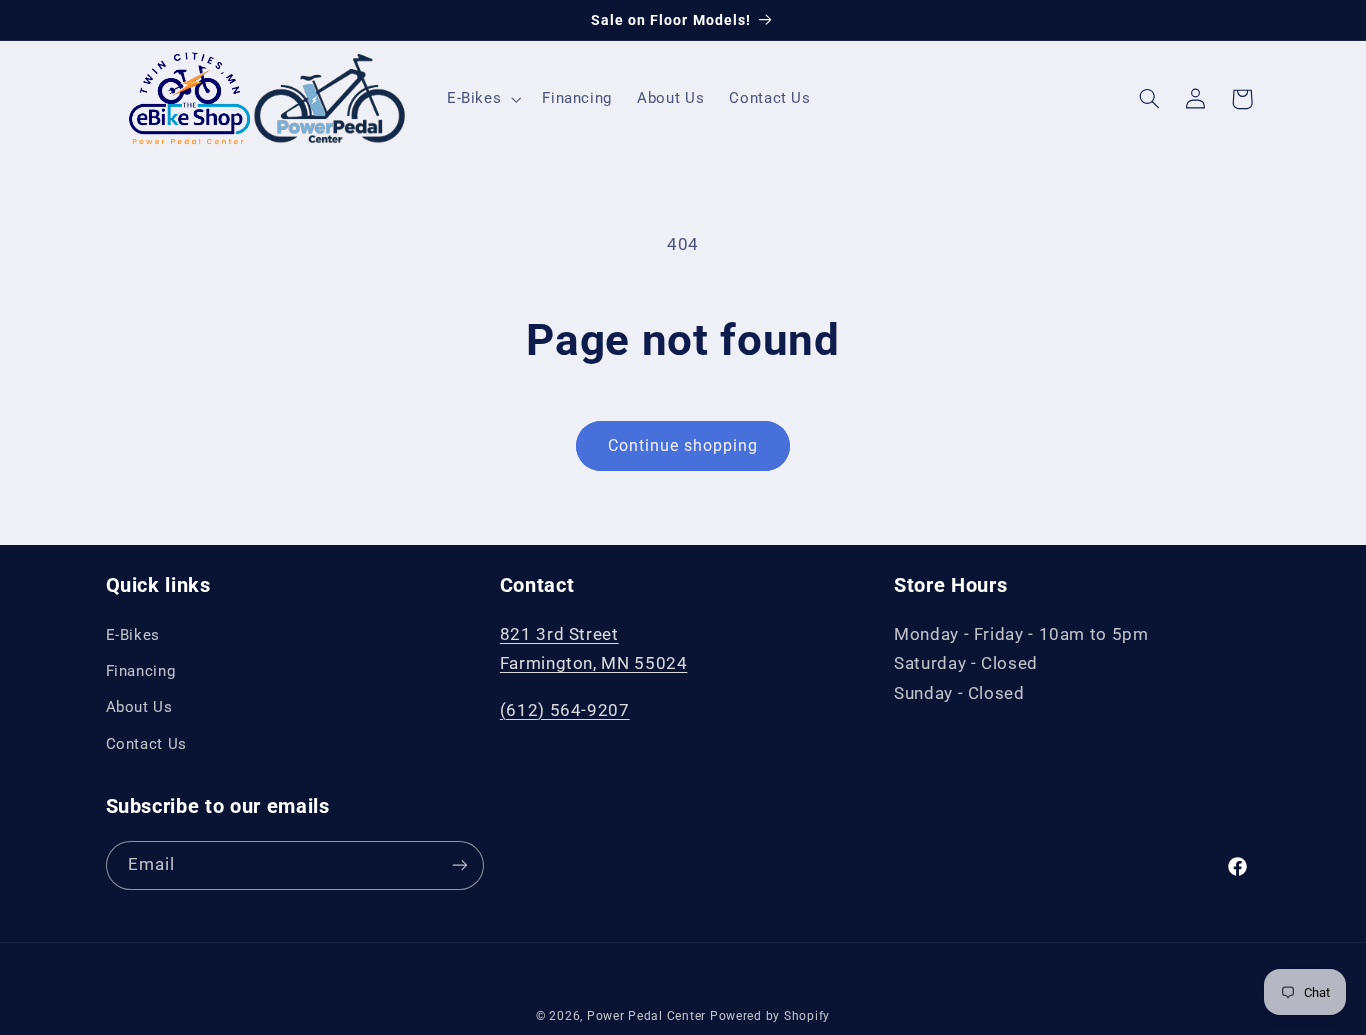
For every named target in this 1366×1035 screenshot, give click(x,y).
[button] (481, 99)
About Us (139, 707)
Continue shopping (683, 445)
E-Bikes (133, 634)
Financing (141, 670)
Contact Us (146, 743)
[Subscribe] (459, 864)
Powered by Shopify (770, 1016)
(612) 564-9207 (565, 709)
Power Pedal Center (646, 1016)
